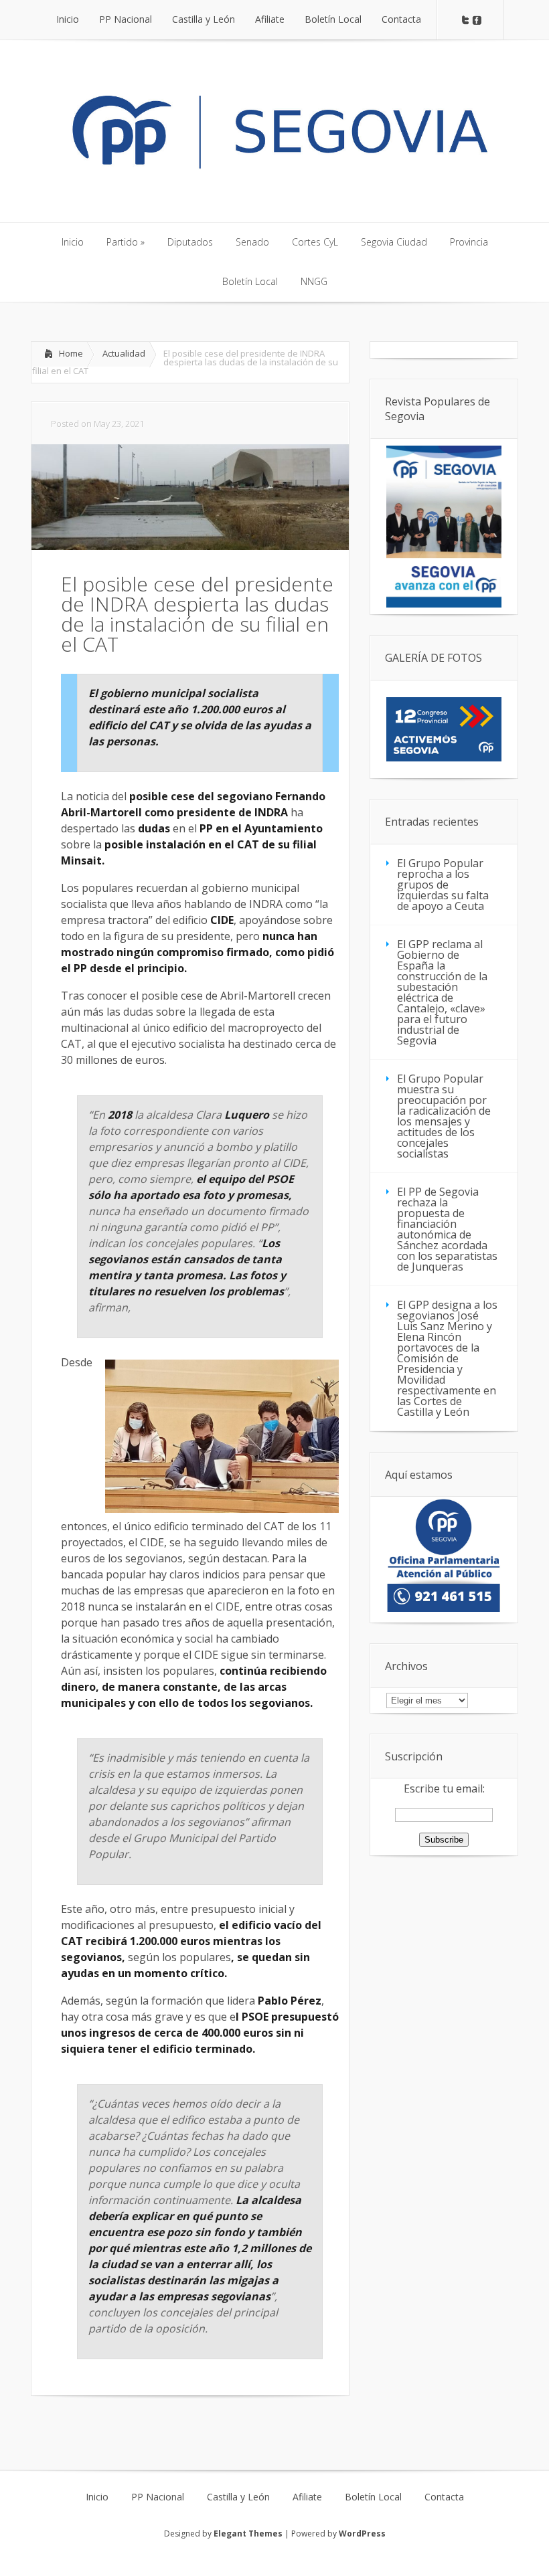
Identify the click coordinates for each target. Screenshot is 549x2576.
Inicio (97, 2497)
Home (71, 353)
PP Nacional (158, 2497)
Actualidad (124, 353)
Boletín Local (373, 2497)
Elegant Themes (248, 2534)
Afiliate (307, 2497)
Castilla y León (238, 2497)
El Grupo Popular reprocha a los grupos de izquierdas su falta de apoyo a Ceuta (443, 885)
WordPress (362, 2534)
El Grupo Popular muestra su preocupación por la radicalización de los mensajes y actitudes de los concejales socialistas (444, 1116)
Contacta (444, 2497)
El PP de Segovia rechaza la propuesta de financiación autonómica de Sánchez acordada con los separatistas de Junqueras (447, 1229)
